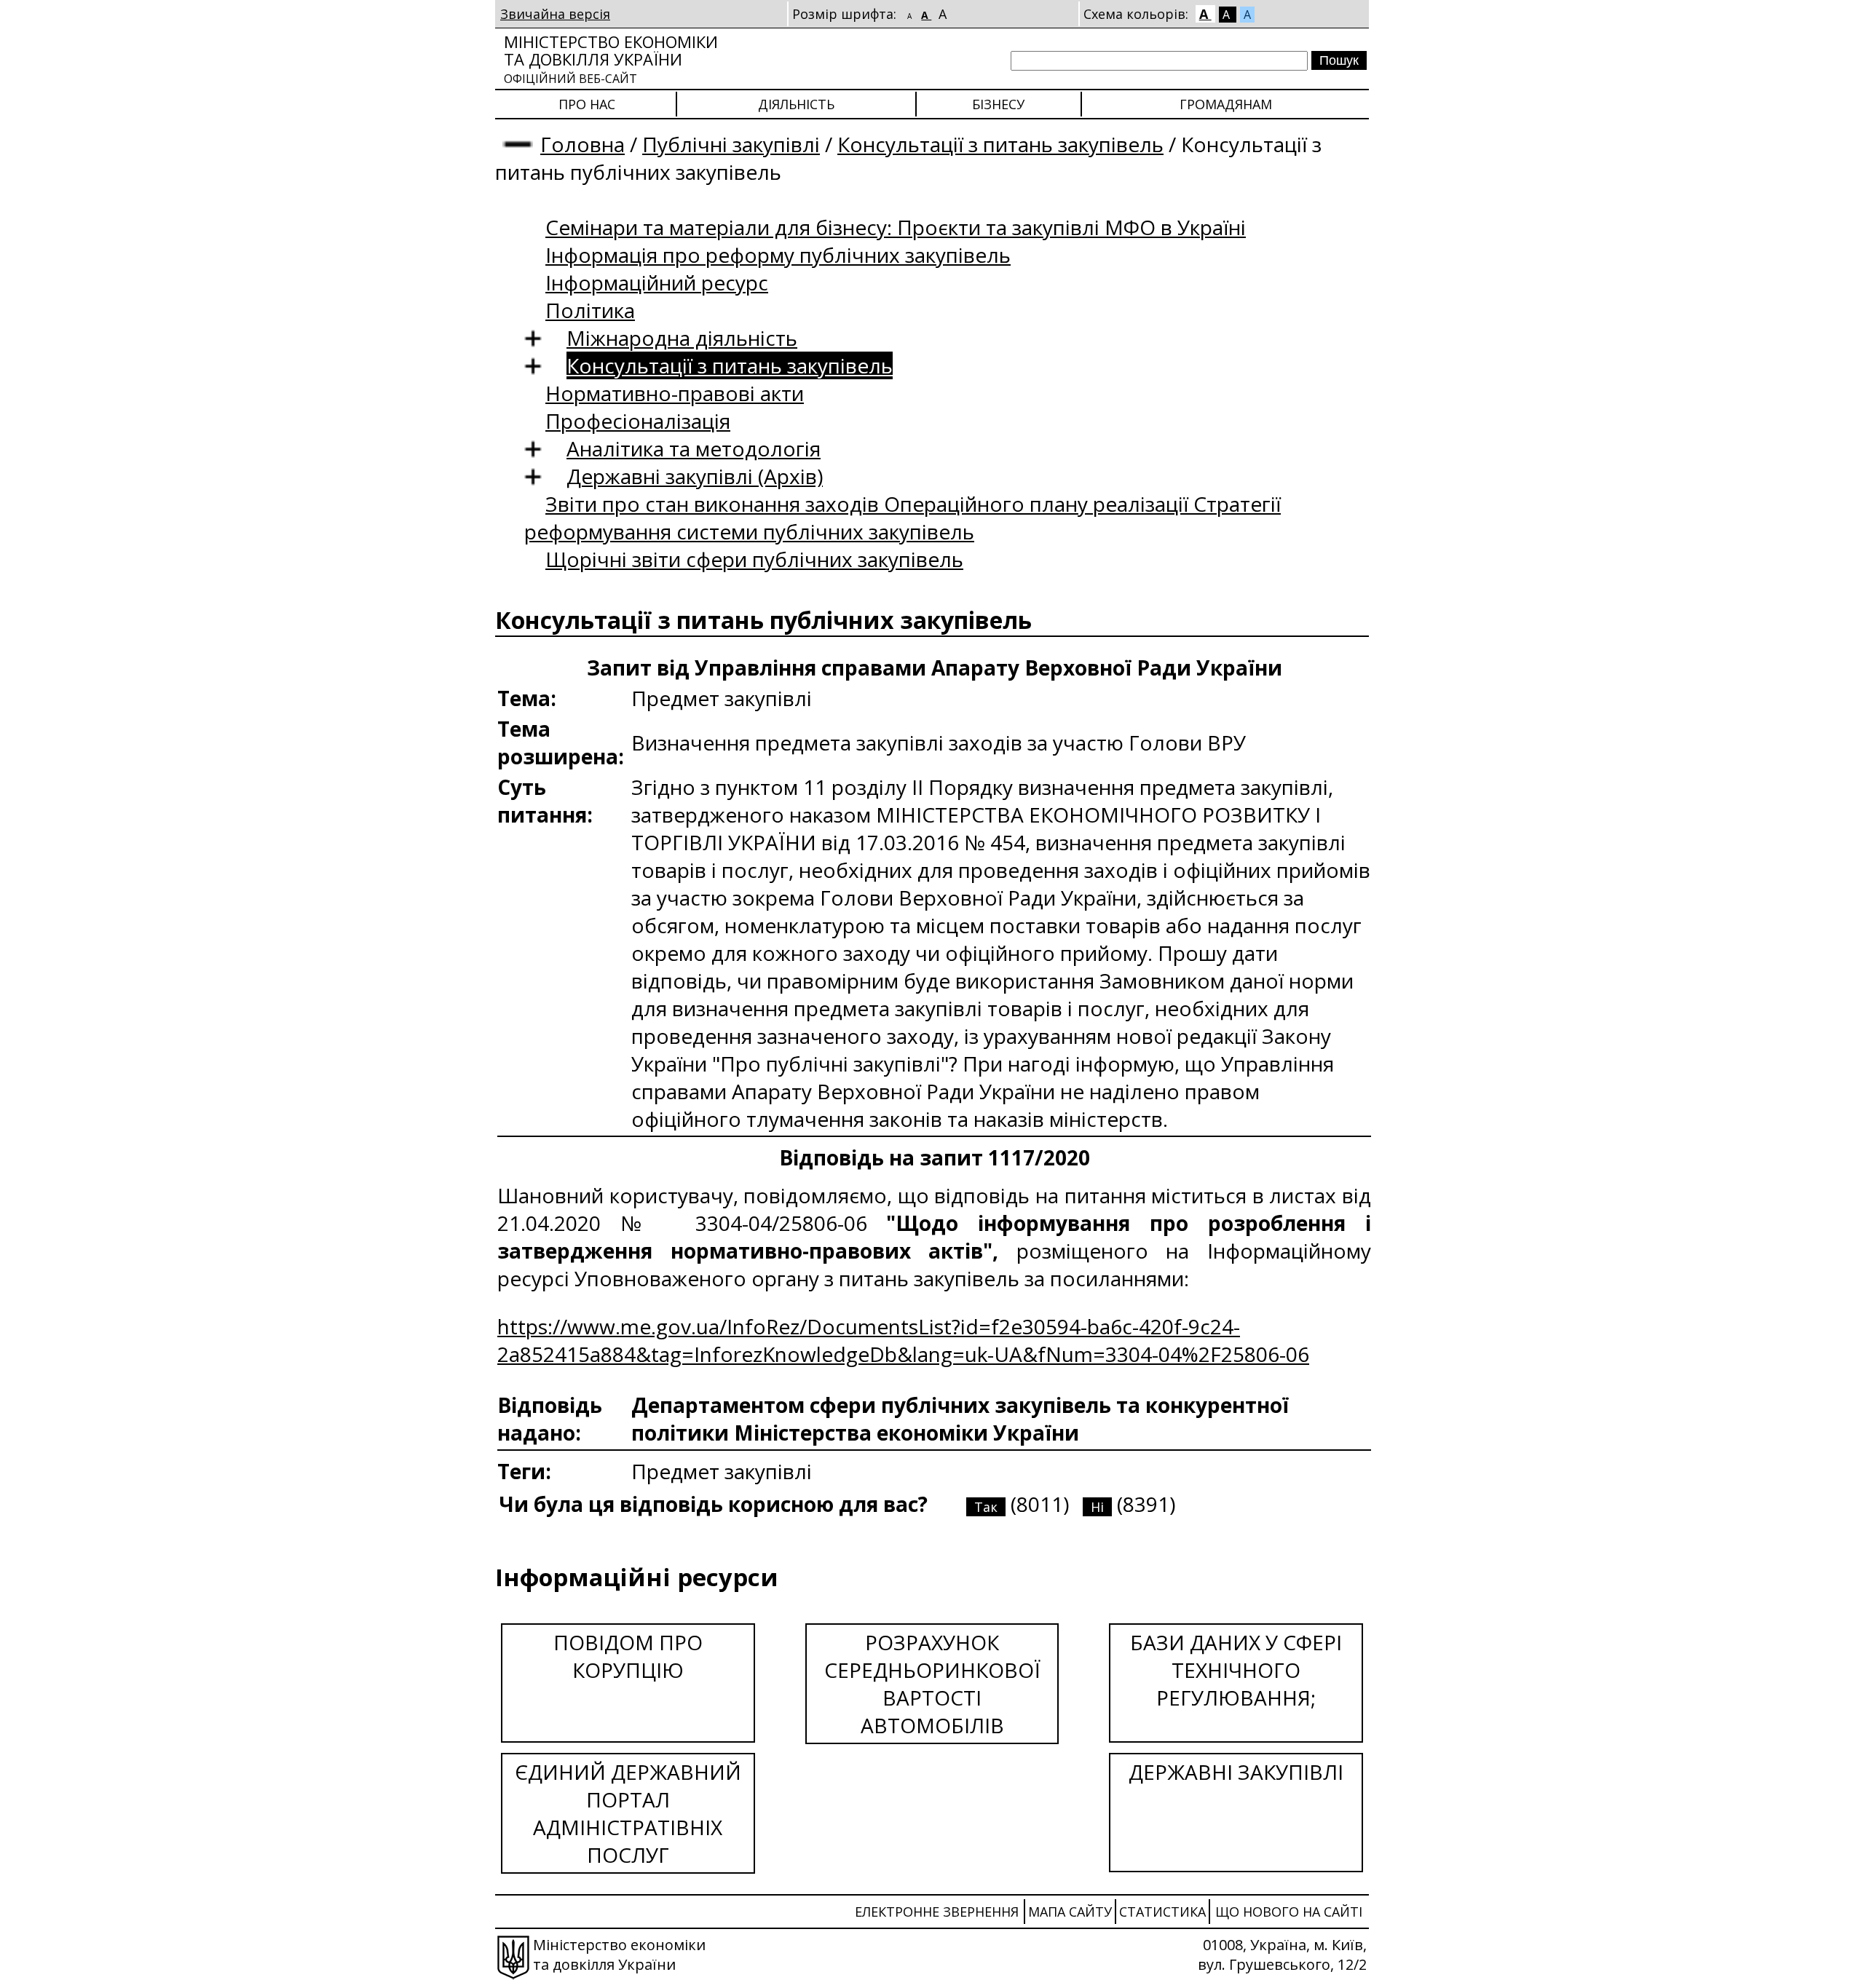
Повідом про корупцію (628, 1656)
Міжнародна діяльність (682, 338)
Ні (1097, 1507)
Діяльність (796, 104)
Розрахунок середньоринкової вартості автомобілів (932, 1684)
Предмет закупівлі (722, 1471)
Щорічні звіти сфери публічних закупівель (754, 559)
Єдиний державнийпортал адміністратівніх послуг (628, 1813)
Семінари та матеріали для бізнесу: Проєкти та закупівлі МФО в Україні (896, 227)
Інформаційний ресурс (657, 282)
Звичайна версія (555, 14)
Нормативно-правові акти (675, 393)
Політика (590, 310)
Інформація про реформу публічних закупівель (778, 255)
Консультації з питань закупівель (1000, 144)
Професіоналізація (638, 421)
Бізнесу (998, 104)
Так (986, 1507)
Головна (582, 144)
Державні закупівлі (1236, 1772)
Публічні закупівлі (731, 144)
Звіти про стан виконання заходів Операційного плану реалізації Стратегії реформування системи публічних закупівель (903, 518)
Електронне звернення (937, 1912)
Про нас (587, 104)
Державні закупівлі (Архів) (695, 476)
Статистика (1162, 1912)
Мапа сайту (1070, 1912)
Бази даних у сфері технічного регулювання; (1236, 1670)
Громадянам (1226, 104)
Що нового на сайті (1289, 1912)
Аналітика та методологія (694, 448)
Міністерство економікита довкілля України (611, 59)
